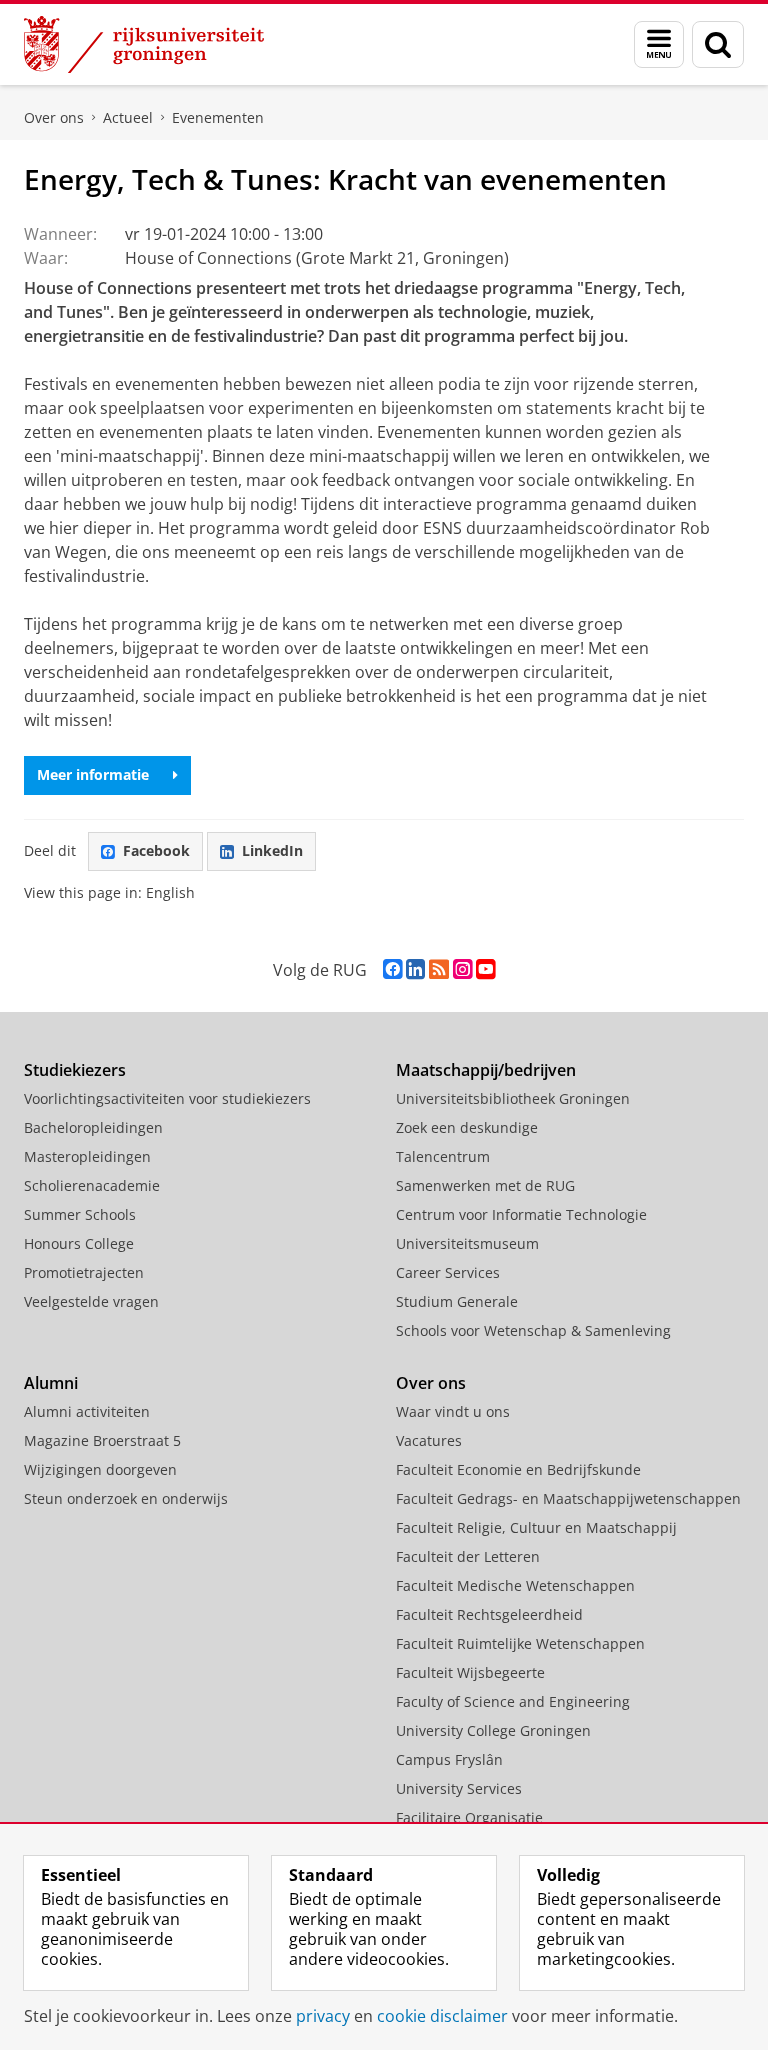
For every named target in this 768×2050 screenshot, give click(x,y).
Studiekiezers (75, 1070)
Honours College (79, 1243)
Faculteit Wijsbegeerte (470, 1672)
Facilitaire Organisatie (469, 1817)
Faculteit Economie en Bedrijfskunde (518, 1469)
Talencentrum (443, 1156)
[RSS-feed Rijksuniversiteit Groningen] (439, 969)
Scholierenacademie (92, 1185)
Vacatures (429, 1440)
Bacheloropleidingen (93, 1127)
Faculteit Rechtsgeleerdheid (489, 1614)
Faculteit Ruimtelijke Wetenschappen (520, 1643)
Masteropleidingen (87, 1156)
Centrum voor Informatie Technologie (521, 1214)
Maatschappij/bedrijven (486, 1070)
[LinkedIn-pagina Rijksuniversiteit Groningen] (415, 969)
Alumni (51, 1383)
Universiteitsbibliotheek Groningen (513, 1098)
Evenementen (218, 117)
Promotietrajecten (84, 1272)
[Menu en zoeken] (659, 44)
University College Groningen (493, 1730)
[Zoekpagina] (718, 44)
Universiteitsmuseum (467, 1243)
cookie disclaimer (442, 2016)
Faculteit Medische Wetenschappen (515, 1585)
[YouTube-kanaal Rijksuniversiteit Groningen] (485, 969)
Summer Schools (80, 1214)
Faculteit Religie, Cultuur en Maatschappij (536, 1527)
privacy (323, 2016)
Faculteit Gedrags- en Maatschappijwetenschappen (568, 1498)
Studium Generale (457, 1301)
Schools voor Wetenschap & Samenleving (533, 1330)
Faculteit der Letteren (468, 1556)
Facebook (156, 850)
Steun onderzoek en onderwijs (126, 1498)
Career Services (448, 1272)
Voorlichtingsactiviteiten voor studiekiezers (167, 1098)
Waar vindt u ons (453, 1411)
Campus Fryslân (449, 1759)
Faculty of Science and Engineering (513, 1701)
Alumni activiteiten (87, 1411)
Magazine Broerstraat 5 (102, 1440)
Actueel (128, 117)
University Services (459, 1788)
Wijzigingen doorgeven (100, 1469)
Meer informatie (93, 774)
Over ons (54, 117)
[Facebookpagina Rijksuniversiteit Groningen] (392, 969)
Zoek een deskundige (467, 1127)
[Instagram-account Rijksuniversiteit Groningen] (462, 969)
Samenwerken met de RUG (485, 1185)
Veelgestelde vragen (91, 1301)
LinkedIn (272, 850)
